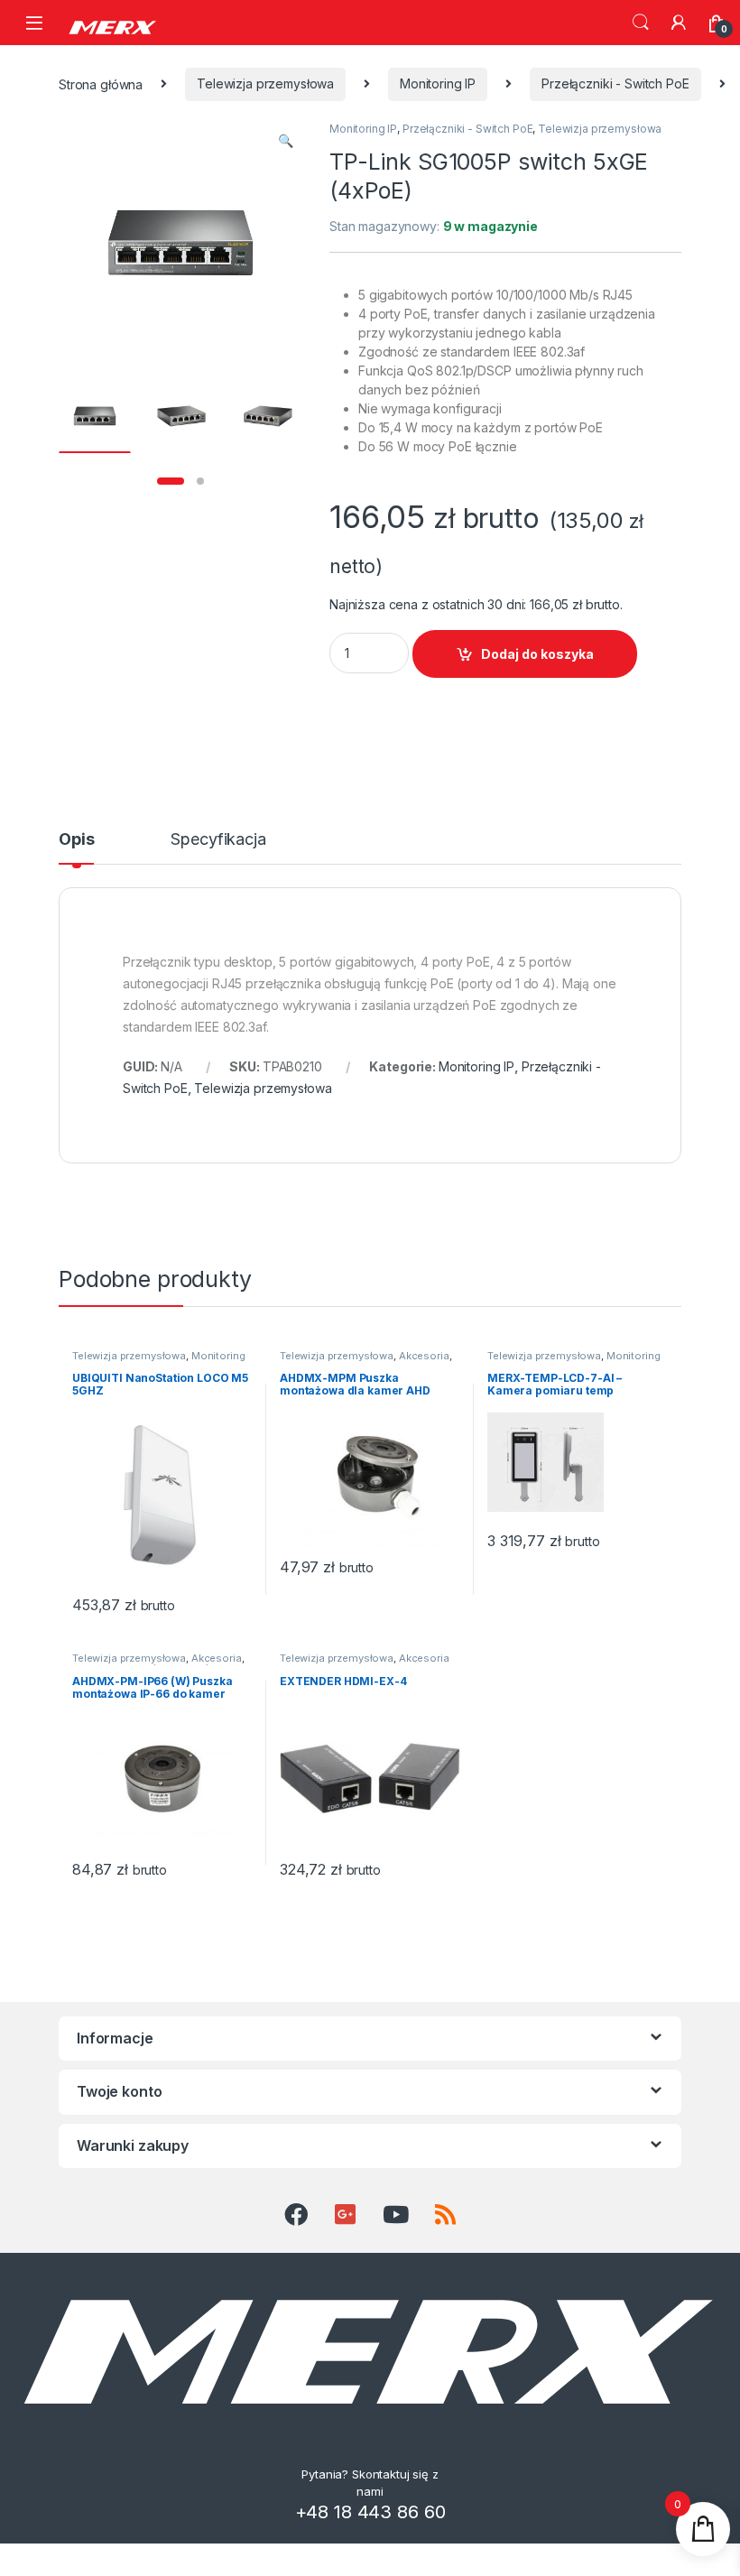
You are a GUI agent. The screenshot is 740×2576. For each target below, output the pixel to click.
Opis (76, 840)
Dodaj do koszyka (537, 654)
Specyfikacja (218, 840)
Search (641, 23)
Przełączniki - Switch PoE (615, 83)
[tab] (76, 848)
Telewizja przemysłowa (265, 83)
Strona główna (101, 83)
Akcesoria (424, 1356)
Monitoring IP (438, 83)
